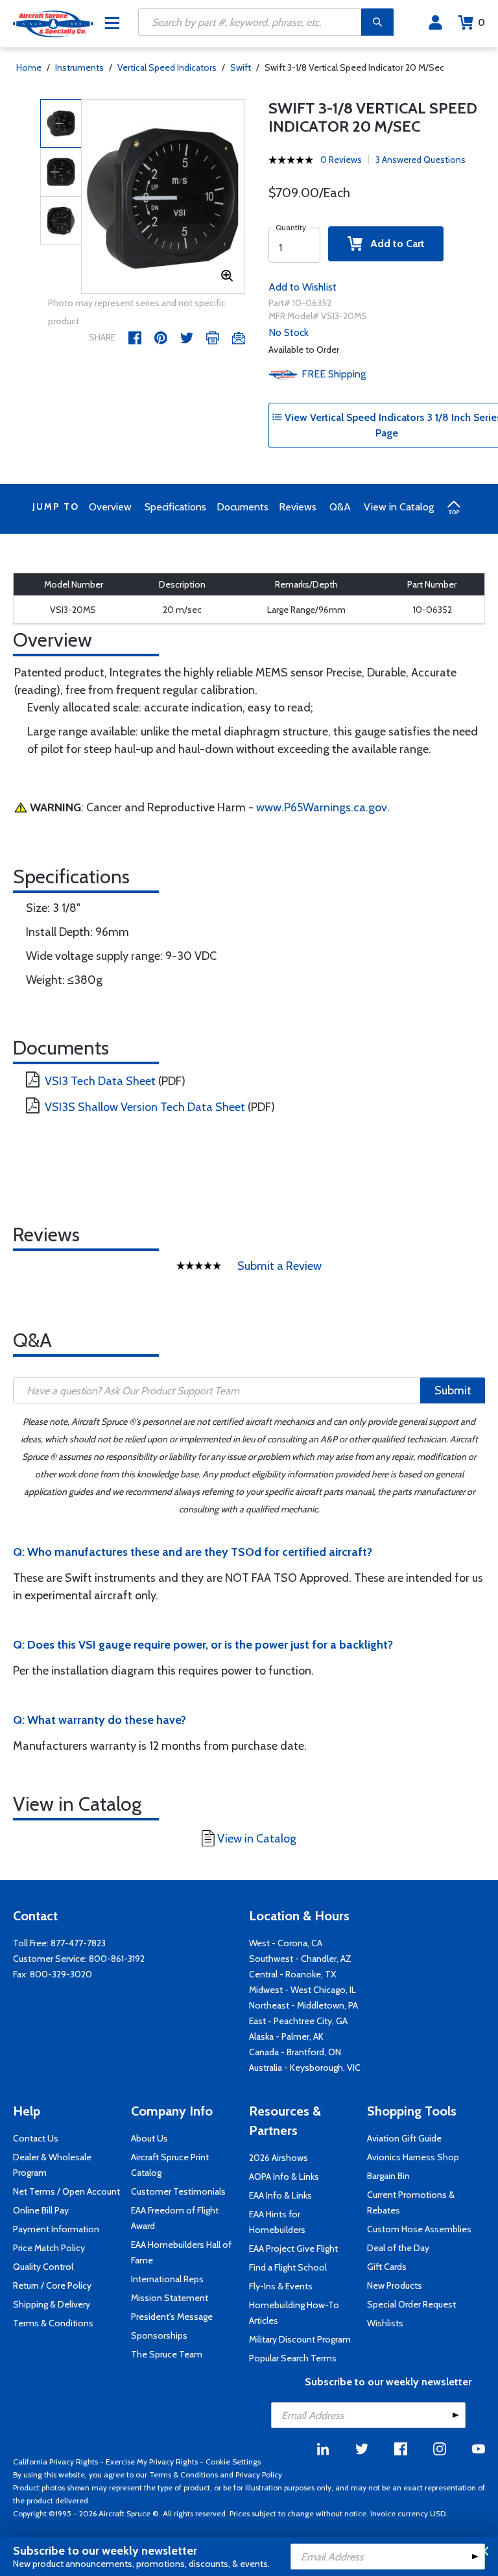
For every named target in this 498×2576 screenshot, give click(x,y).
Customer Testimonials (178, 2191)
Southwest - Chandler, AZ (300, 1959)
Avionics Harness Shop (413, 2157)
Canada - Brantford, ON (295, 2052)
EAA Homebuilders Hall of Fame (181, 2252)
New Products (395, 2285)
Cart (481, 22)
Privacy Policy (259, 2475)
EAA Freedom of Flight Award (175, 2218)
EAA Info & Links (280, 2195)
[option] (163, 197)
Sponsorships (159, 2335)
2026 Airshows (279, 2158)
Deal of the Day (398, 2248)
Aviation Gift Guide (404, 2138)
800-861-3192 (117, 1959)
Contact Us (36, 2138)
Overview (110, 507)
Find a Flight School (288, 2267)
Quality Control (43, 2267)
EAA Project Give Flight (293, 2248)
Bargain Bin (388, 2176)
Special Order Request (411, 2304)
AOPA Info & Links (284, 2176)
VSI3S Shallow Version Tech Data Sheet (145, 1107)
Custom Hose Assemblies (419, 2229)
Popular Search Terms (293, 2358)
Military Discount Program (300, 2339)
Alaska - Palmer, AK (286, 2036)
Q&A (340, 507)
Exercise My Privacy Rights (152, 2462)
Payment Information (56, 2229)
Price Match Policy (49, 2248)
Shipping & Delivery (52, 2304)
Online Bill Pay (41, 2210)
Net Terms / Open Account (66, 2191)
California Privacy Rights (55, 2462)
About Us (149, 2138)
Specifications (175, 507)
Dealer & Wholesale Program (52, 2165)
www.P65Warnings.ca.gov (322, 807)
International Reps (167, 2279)
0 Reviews (341, 160)
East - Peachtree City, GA (298, 2021)
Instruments (79, 67)
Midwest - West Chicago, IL (302, 1990)
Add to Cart (394, 244)
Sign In (435, 23)
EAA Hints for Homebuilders (277, 2222)
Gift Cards (387, 2267)
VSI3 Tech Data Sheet (100, 1081)
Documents (243, 507)
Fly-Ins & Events (281, 2286)
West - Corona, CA (286, 1943)
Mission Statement (170, 2298)
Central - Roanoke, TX (292, 1974)
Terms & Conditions (53, 2323)
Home (29, 67)
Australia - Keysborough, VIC (305, 2068)
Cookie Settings (233, 2462)
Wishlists (385, 2323)
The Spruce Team (167, 2354)
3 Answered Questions (421, 160)
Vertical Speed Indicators (167, 67)
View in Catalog (399, 507)
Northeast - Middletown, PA (303, 2005)
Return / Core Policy (52, 2285)
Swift (241, 67)
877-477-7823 (78, 1943)
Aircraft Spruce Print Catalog (170, 2165)
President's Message (172, 2317)
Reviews (298, 507)
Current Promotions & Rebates (411, 2202)
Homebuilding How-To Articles (294, 2313)
